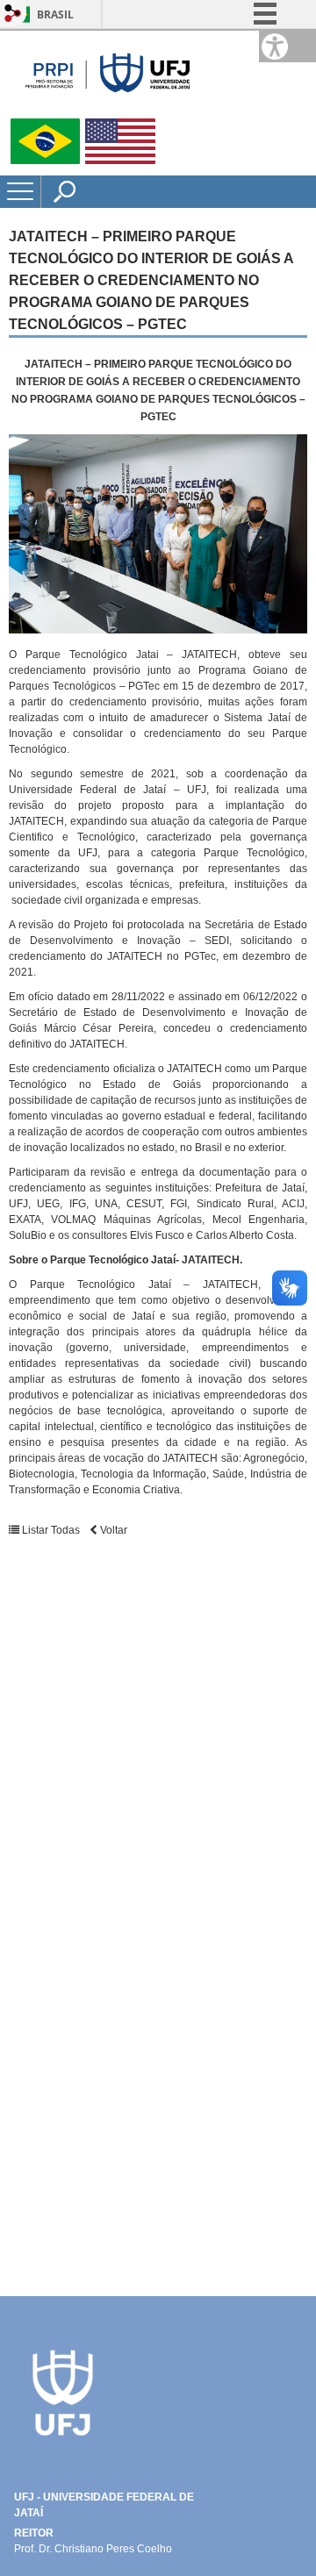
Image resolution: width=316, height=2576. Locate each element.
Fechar (262, 70)
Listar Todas (50, 1530)
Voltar (112, 1530)
